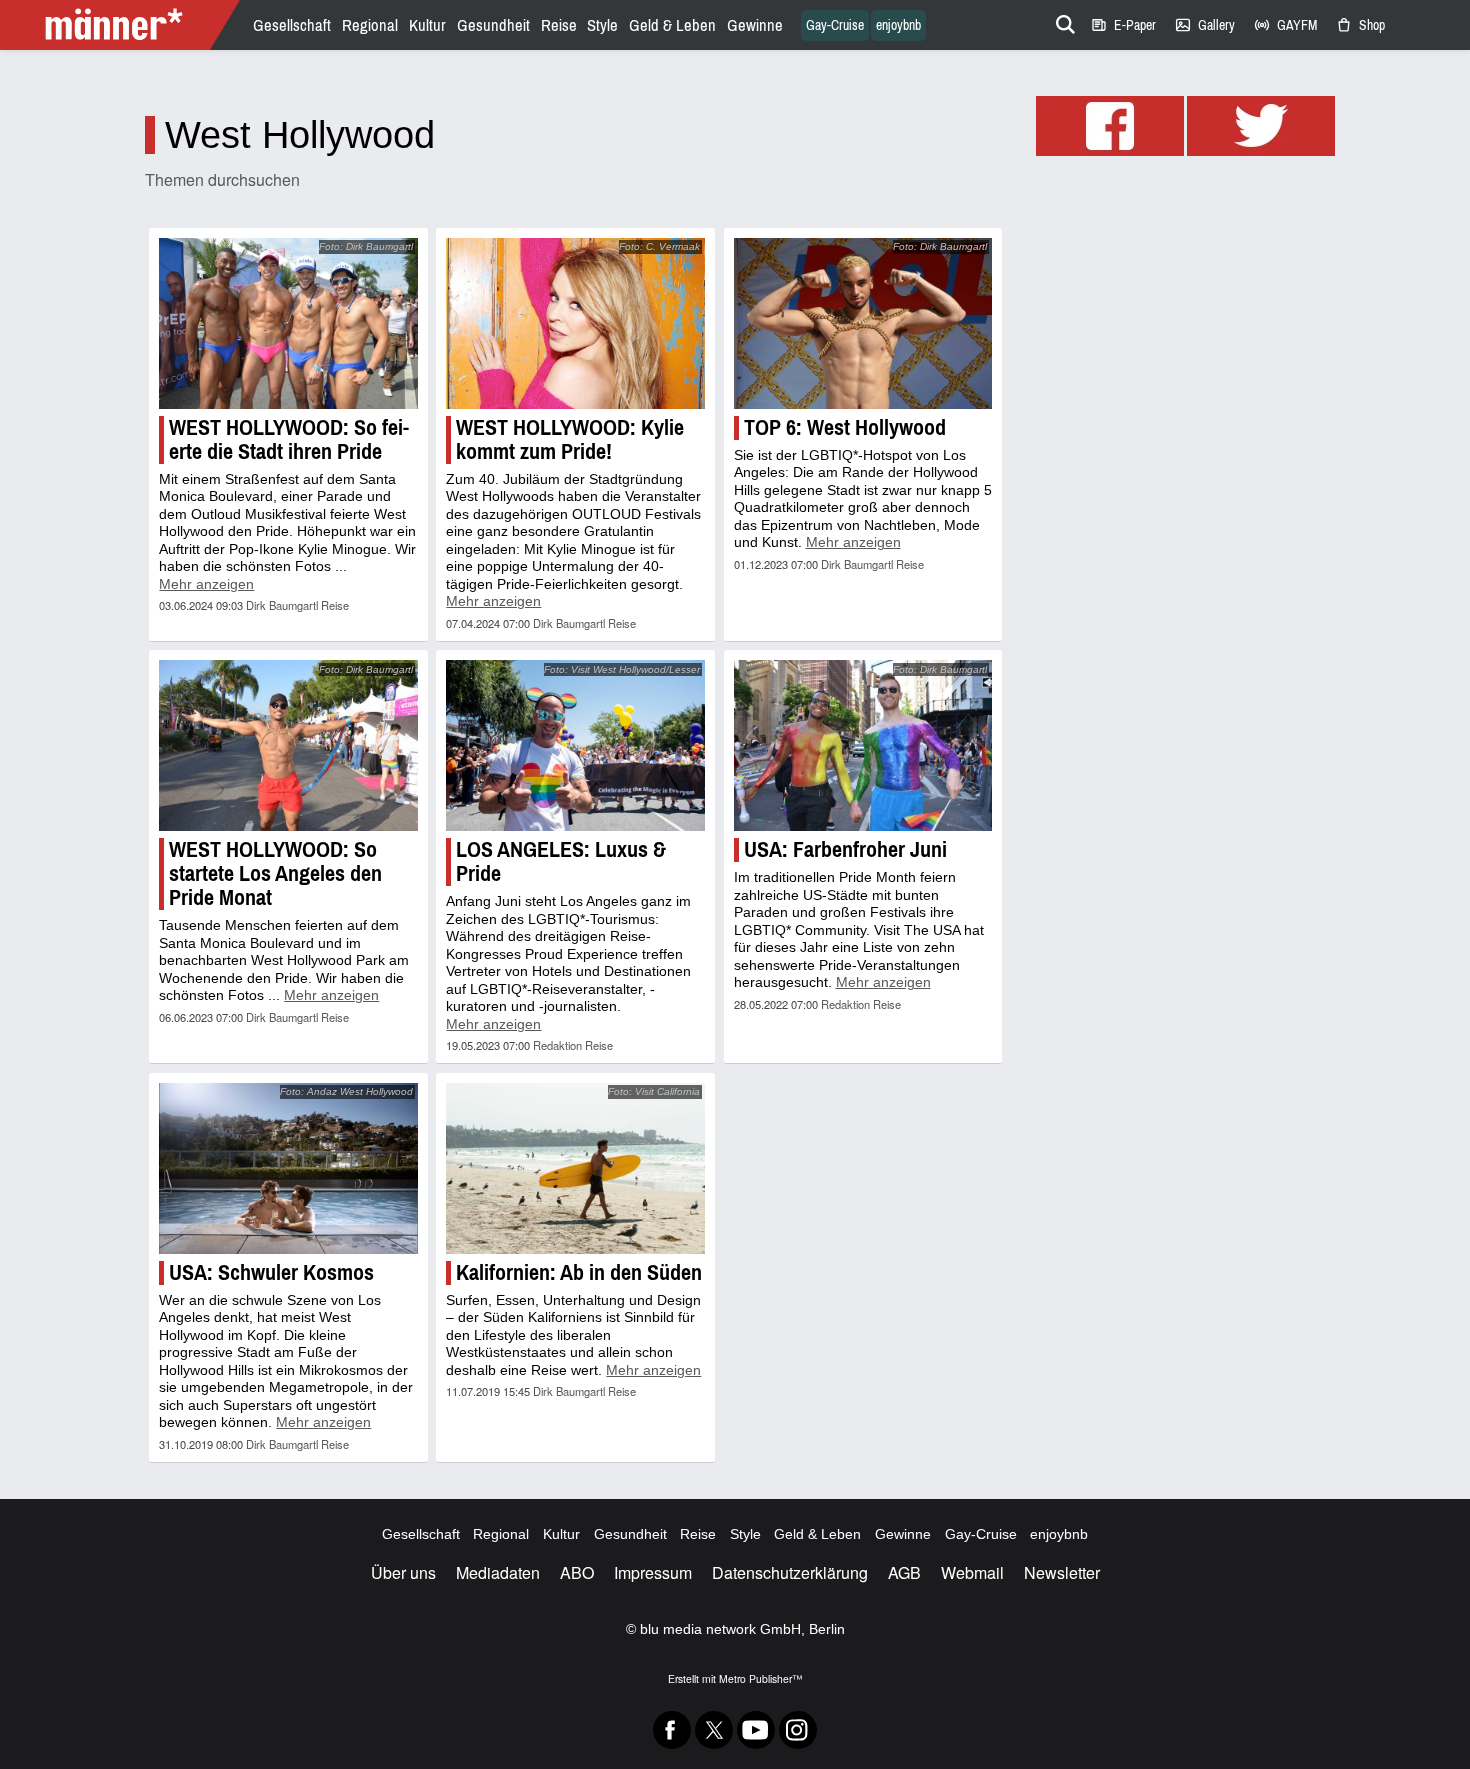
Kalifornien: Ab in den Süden (579, 1272)
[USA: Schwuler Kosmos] (288, 1168)
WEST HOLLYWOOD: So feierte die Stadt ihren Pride (289, 439)
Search (1062, 21)
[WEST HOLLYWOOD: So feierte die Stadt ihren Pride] (288, 323)
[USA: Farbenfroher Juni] (863, 745)
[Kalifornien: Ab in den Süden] (575, 1168)
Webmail (972, 1572)
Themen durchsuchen (222, 179)
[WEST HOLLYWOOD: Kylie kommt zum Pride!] (575, 323)
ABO (577, 1572)
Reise (559, 25)
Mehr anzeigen (206, 584)
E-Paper (1123, 25)
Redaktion (557, 1045)
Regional (370, 25)
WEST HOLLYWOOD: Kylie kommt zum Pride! (570, 439)
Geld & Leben (672, 25)
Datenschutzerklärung (790, 1572)
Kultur (427, 25)
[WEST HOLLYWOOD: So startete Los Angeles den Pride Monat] (288, 745)
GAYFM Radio (1285, 25)
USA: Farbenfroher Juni (845, 849)
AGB (904, 1572)
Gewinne (755, 25)
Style (602, 25)
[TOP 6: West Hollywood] (863, 323)
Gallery (1204, 25)
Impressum (653, 1572)
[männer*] (122, 25)
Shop (1360, 25)
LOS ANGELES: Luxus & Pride (561, 861)
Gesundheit (493, 25)
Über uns (403, 1572)
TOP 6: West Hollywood (845, 427)
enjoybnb (898, 25)
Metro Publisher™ (760, 1678)
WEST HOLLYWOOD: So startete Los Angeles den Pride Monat (275, 873)
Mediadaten (498, 1572)
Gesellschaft (292, 25)
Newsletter (1062, 1572)
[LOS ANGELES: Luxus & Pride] (575, 745)
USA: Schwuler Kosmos (271, 1272)
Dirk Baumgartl (282, 605)
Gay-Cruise (835, 25)
